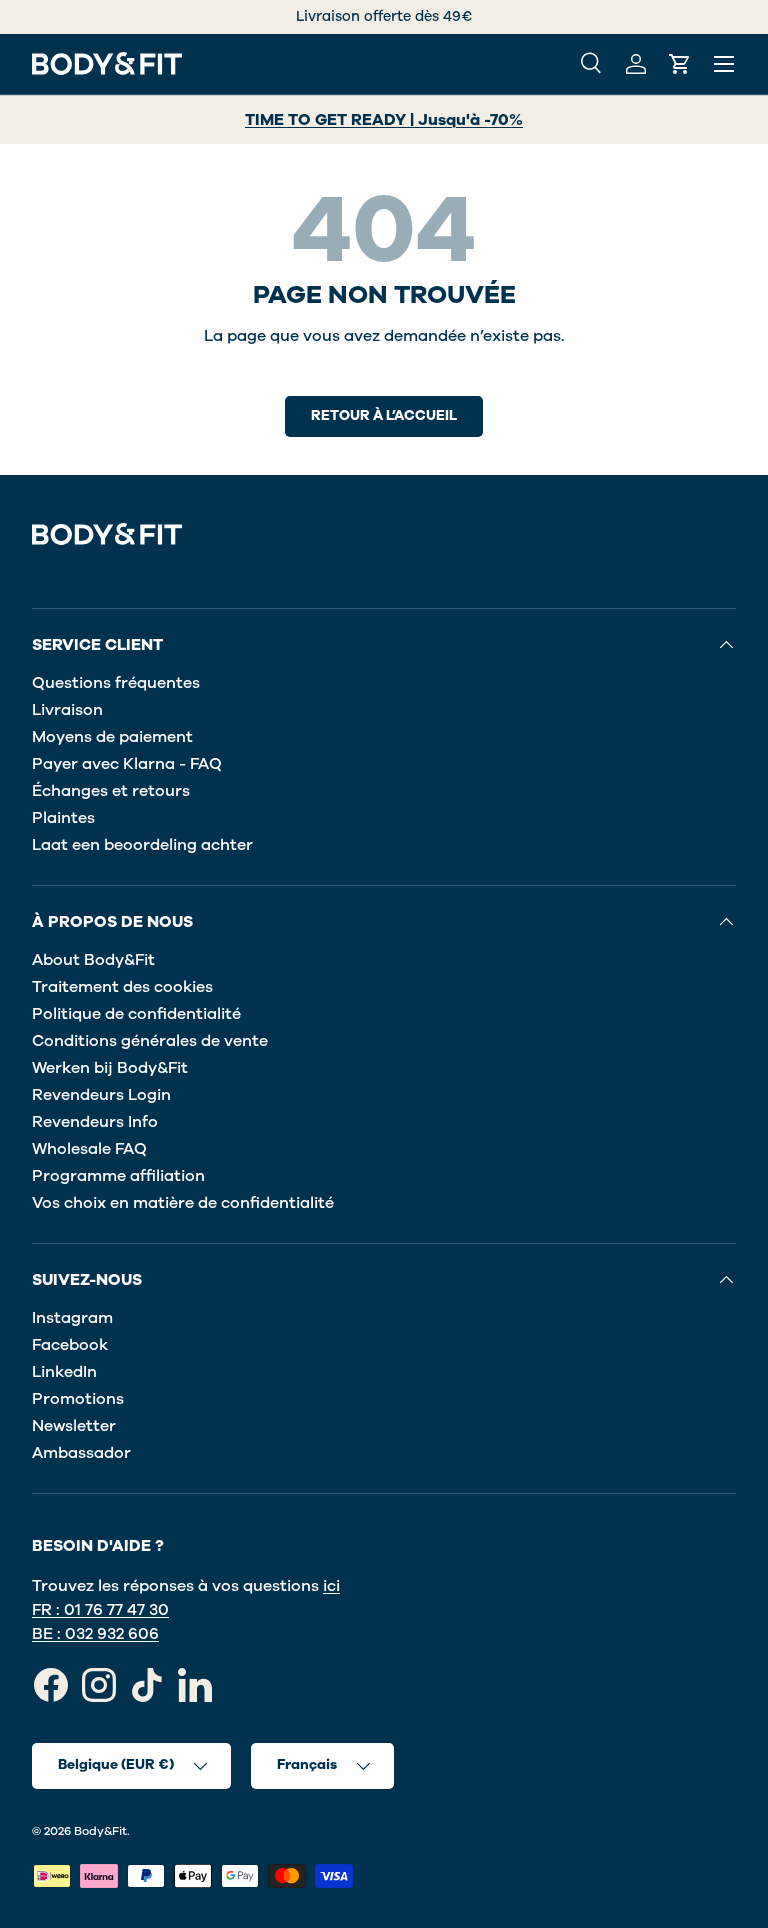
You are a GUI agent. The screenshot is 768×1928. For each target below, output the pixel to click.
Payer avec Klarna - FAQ (127, 764)
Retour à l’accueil (384, 415)
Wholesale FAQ (89, 1149)
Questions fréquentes (116, 683)
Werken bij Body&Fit (110, 1068)
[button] (680, 64)
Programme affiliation (118, 1176)
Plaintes (63, 818)
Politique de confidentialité (136, 1014)
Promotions (78, 1399)
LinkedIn (64, 1372)
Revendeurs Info (95, 1122)
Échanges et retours (111, 791)
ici (331, 1586)
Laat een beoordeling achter (142, 845)
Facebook (70, 1345)
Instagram (72, 1318)
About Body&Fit (93, 960)
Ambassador (81, 1453)
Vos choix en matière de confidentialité (183, 1203)
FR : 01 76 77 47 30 (100, 1610)
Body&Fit (100, 1831)
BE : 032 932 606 (95, 1634)
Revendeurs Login (101, 1095)
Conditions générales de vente (150, 1041)
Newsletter (74, 1426)
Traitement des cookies (122, 987)
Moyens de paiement (112, 737)
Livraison (67, 710)
